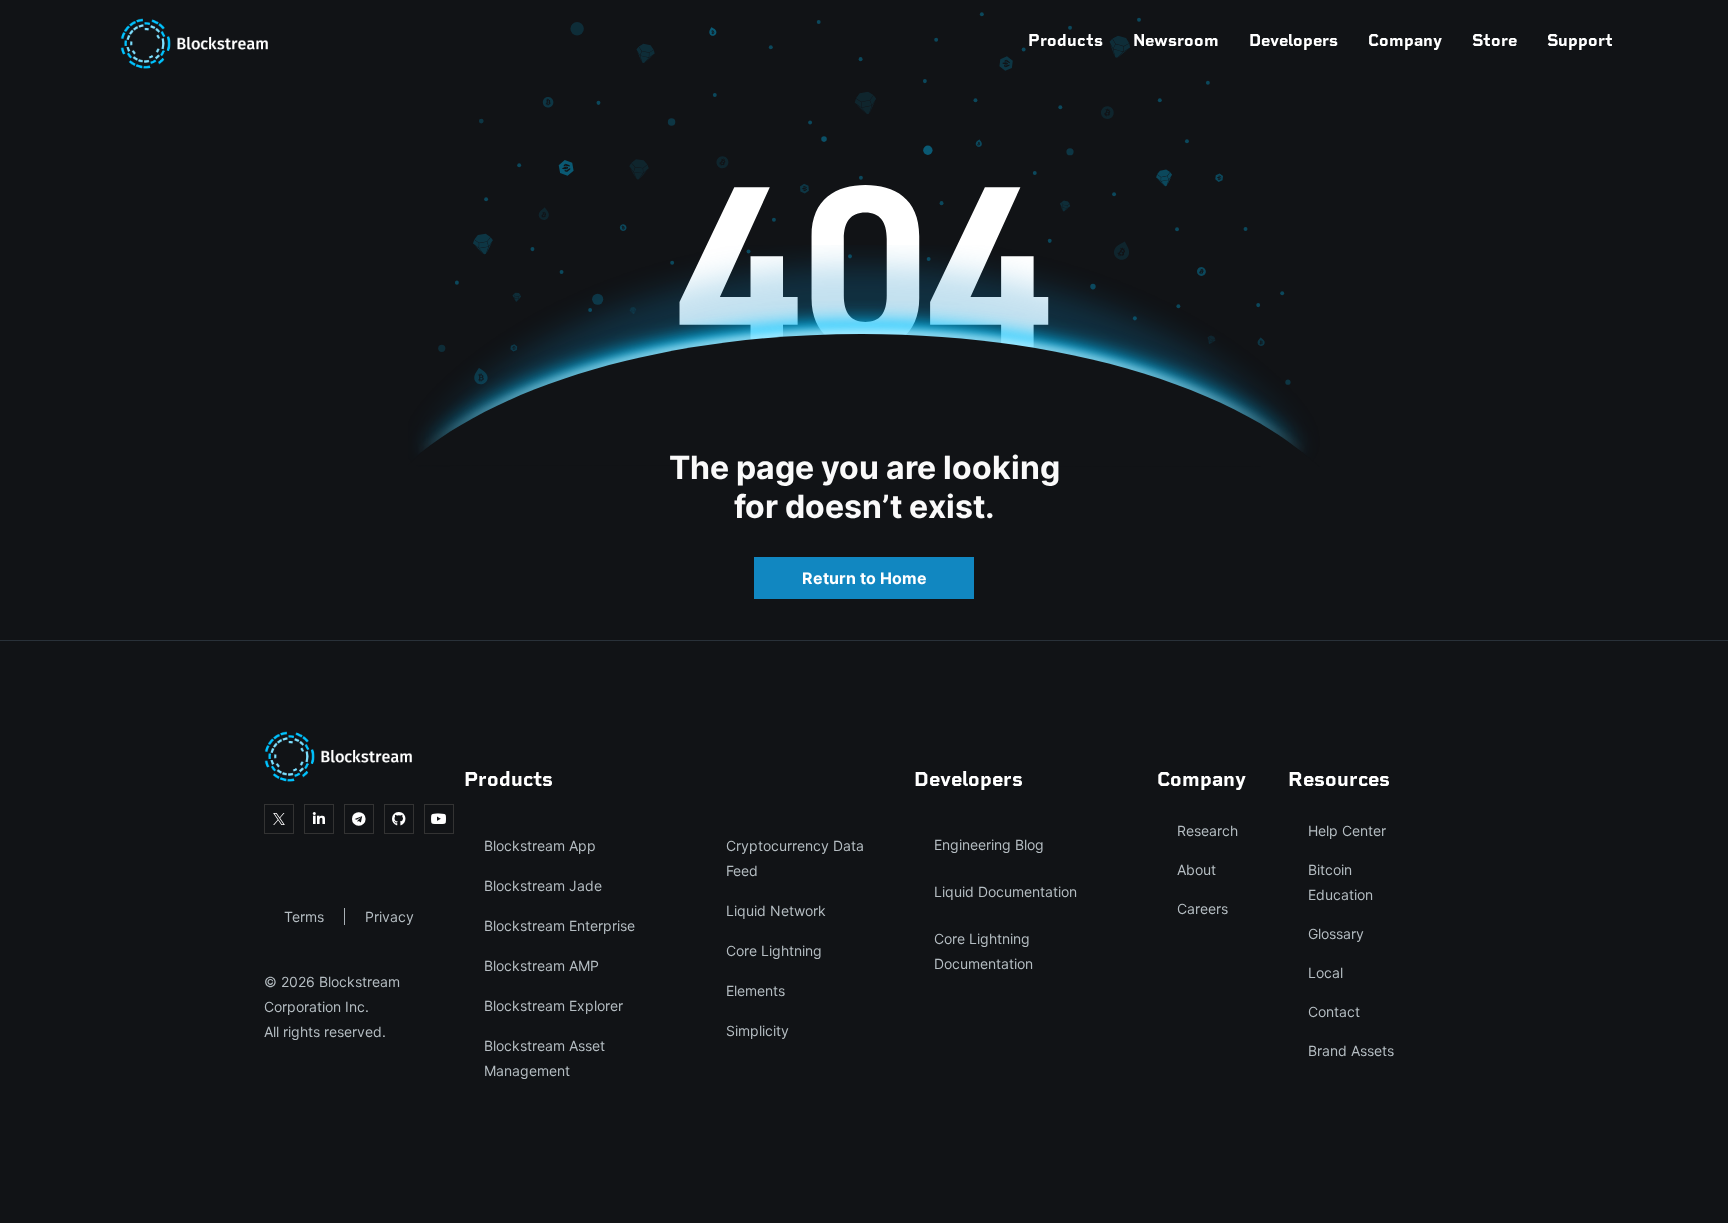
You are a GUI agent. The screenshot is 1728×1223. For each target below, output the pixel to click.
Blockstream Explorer (553, 1005)
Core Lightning (774, 950)
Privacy (389, 916)
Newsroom (1176, 40)
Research (1207, 830)
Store (1494, 40)
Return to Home (864, 578)
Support (1580, 40)
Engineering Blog (989, 844)
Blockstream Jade (543, 885)
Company (1405, 40)
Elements (755, 990)
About (1196, 869)
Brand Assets (1351, 1050)
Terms (304, 916)
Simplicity (757, 1030)
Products (1065, 40)
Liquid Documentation (1005, 891)
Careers (1202, 908)
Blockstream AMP (541, 965)
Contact (1334, 1011)
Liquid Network (776, 910)
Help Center (1347, 830)
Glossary (1336, 933)
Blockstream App (540, 845)
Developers (1293, 40)
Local (1325, 972)
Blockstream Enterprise (559, 925)
